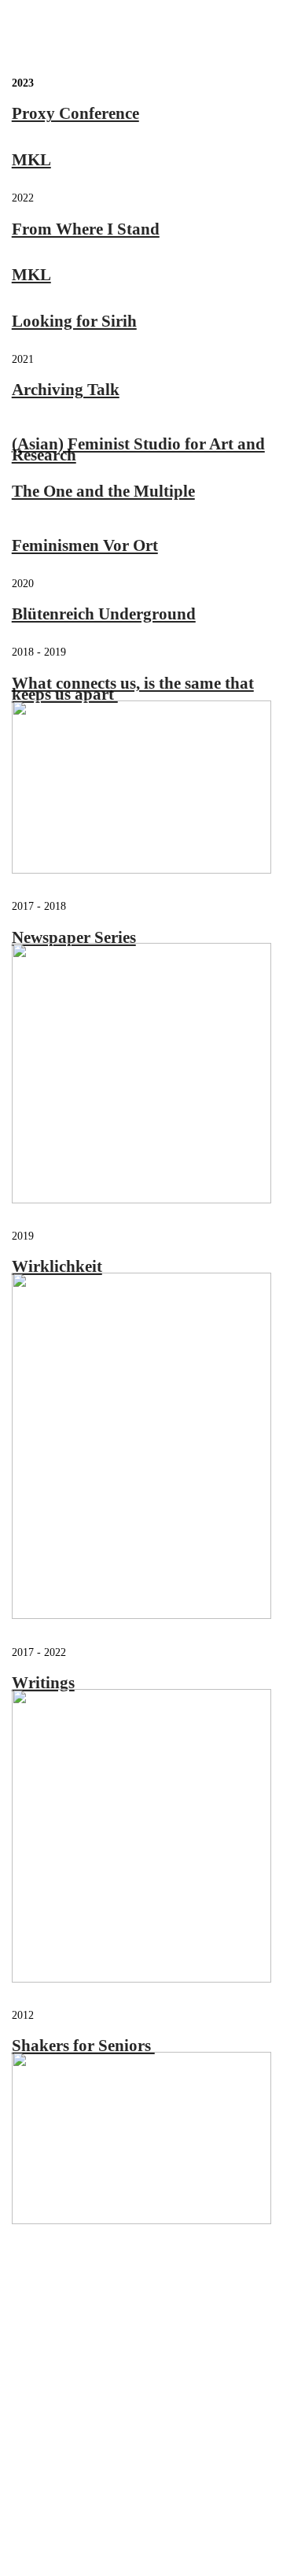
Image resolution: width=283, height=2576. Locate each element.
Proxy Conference (75, 113)
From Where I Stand (86, 229)
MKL (31, 160)
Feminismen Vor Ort (85, 545)
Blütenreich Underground (104, 614)
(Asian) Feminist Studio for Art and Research (138, 450)
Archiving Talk (66, 390)
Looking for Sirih (74, 321)
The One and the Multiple (103, 491)
